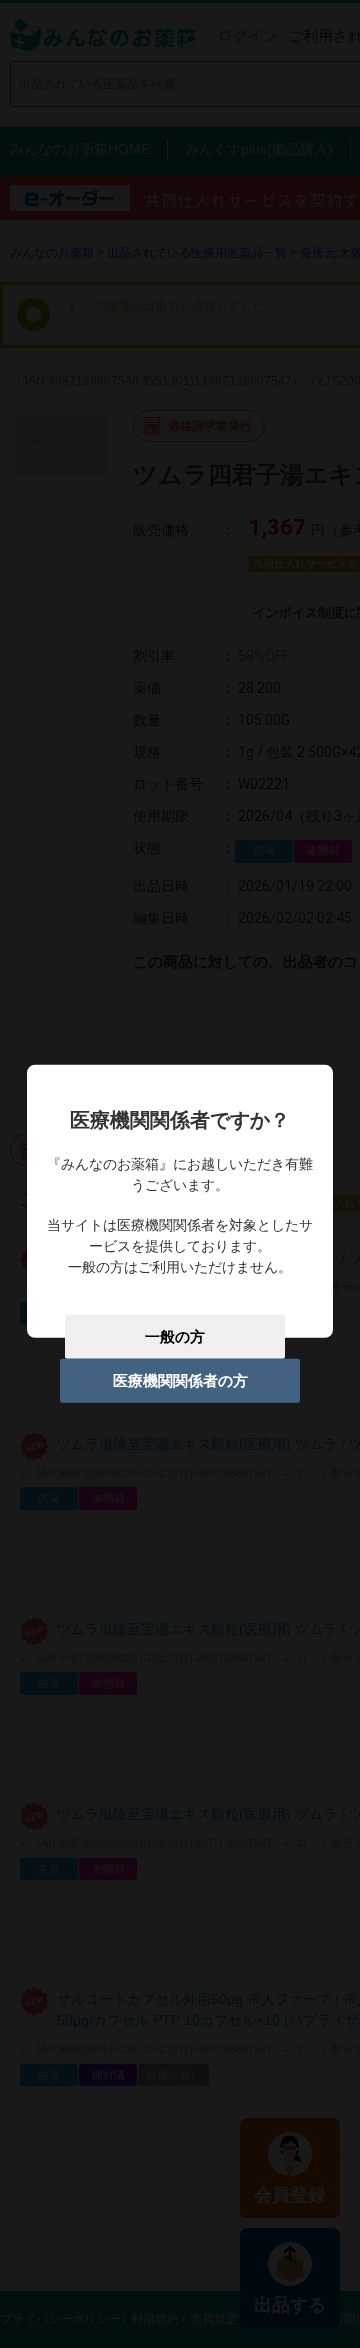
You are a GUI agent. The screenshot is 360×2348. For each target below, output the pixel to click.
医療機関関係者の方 (180, 1380)
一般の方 (175, 1336)
